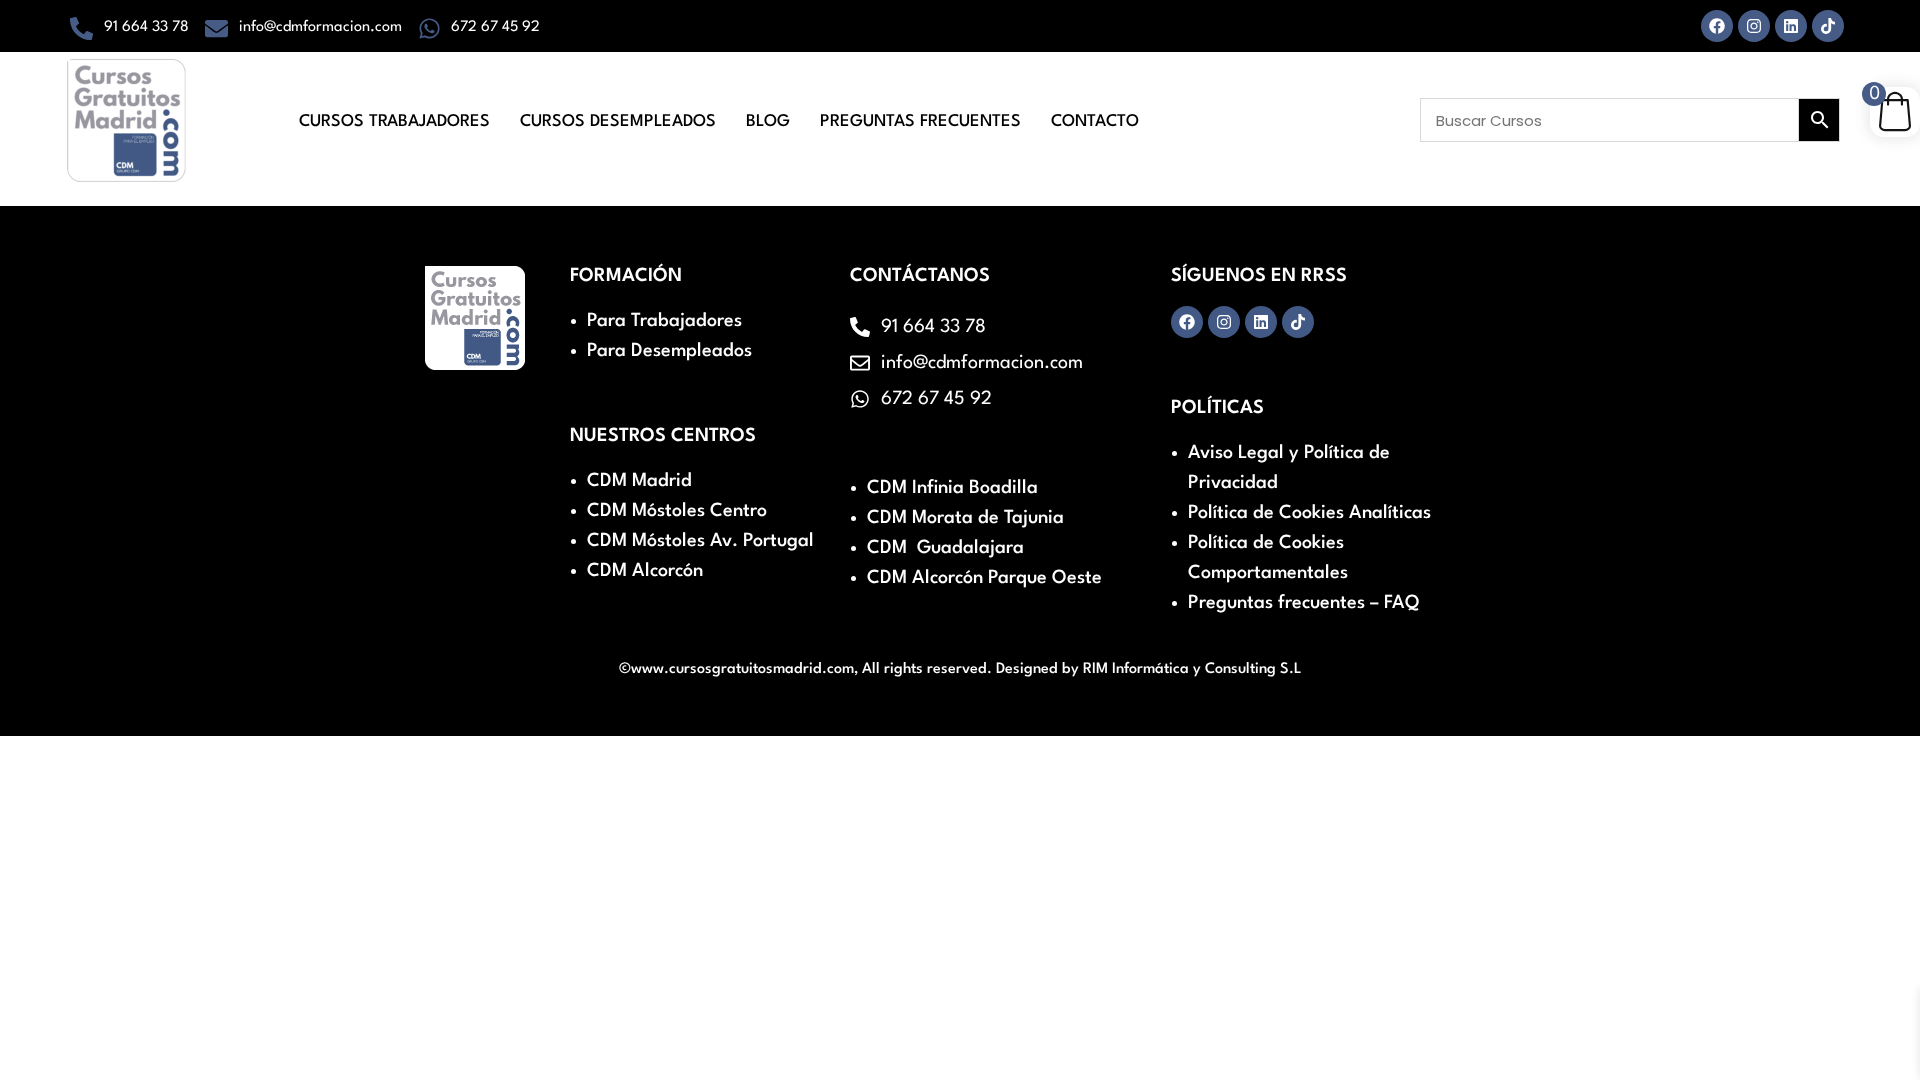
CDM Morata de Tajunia (965, 518)
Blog (768, 121)
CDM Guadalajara (945, 548)
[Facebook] (1717, 26)
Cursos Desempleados (618, 121)
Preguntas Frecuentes (920, 121)
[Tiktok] (1828, 26)
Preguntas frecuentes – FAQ (1303, 603)
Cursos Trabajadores (394, 121)
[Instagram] (1754, 26)
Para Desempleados (669, 351)
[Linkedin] (1791, 26)
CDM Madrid (639, 481)
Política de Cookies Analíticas (1309, 513)
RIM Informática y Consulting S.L (1192, 669)
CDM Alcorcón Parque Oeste (984, 578)
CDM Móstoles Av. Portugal (700, 541)
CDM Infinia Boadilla (952, 488)
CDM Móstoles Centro (677, 511)
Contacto (1095, 121)
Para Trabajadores (664, 321)
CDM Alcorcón (645, 571)
